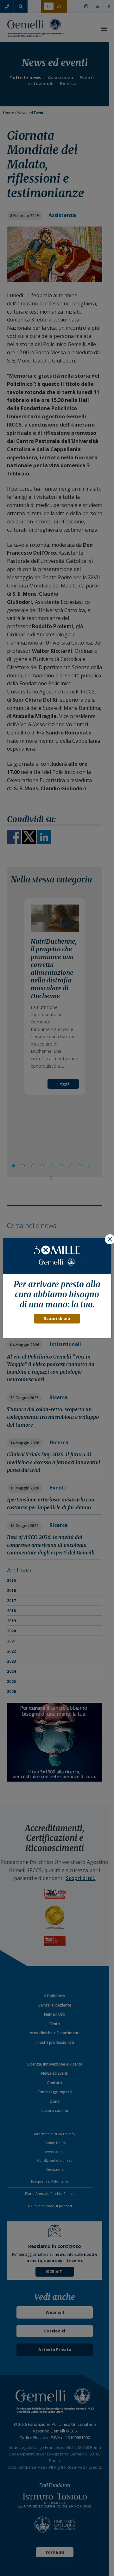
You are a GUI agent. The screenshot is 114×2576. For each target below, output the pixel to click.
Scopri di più (57, 1318)
